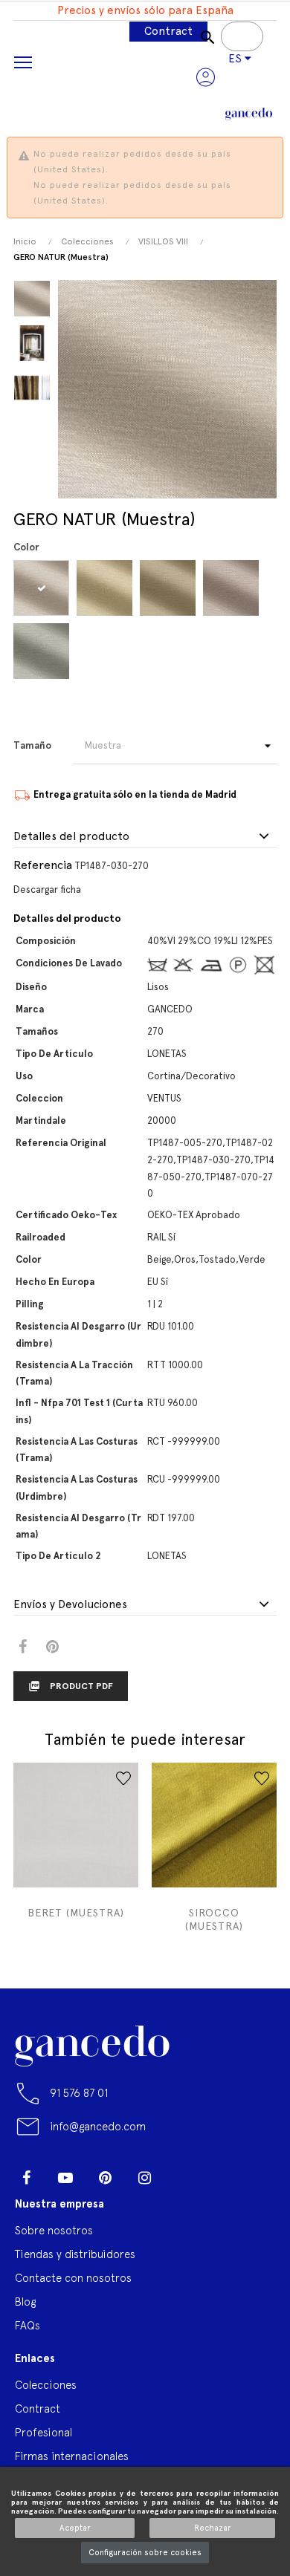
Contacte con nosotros (73, 2278)
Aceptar (75, 2528)
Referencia (43, 865)
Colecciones (46, 2385)
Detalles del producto (71, 837)
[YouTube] (65, 2178)
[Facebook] (26, 2178)
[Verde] (43, 651)
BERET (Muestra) (76, 1913)
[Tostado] (233, 588)
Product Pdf (71, 1686)
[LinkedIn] (184, 2172)
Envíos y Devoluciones (70, 1605)
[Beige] (43, 588)
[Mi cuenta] (206, 77)
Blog (25, 2302)
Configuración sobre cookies (145, 2553)
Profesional (43, 2432)
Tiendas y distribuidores (75, 2254)
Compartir (23, 1647)
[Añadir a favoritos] (123, 1778)
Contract (168, 31)
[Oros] (107, 588)
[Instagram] (144, 2178)
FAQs (28, 2325)
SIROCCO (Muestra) (214, 1919)
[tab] (145, 837)
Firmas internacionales (72, 2456)
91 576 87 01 (79, 2093)
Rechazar (213, 2528)
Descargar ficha (47, 889)
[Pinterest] (105, 2178)
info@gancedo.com (98, 2126)
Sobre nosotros (54, 2230)
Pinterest (52, 1647)
